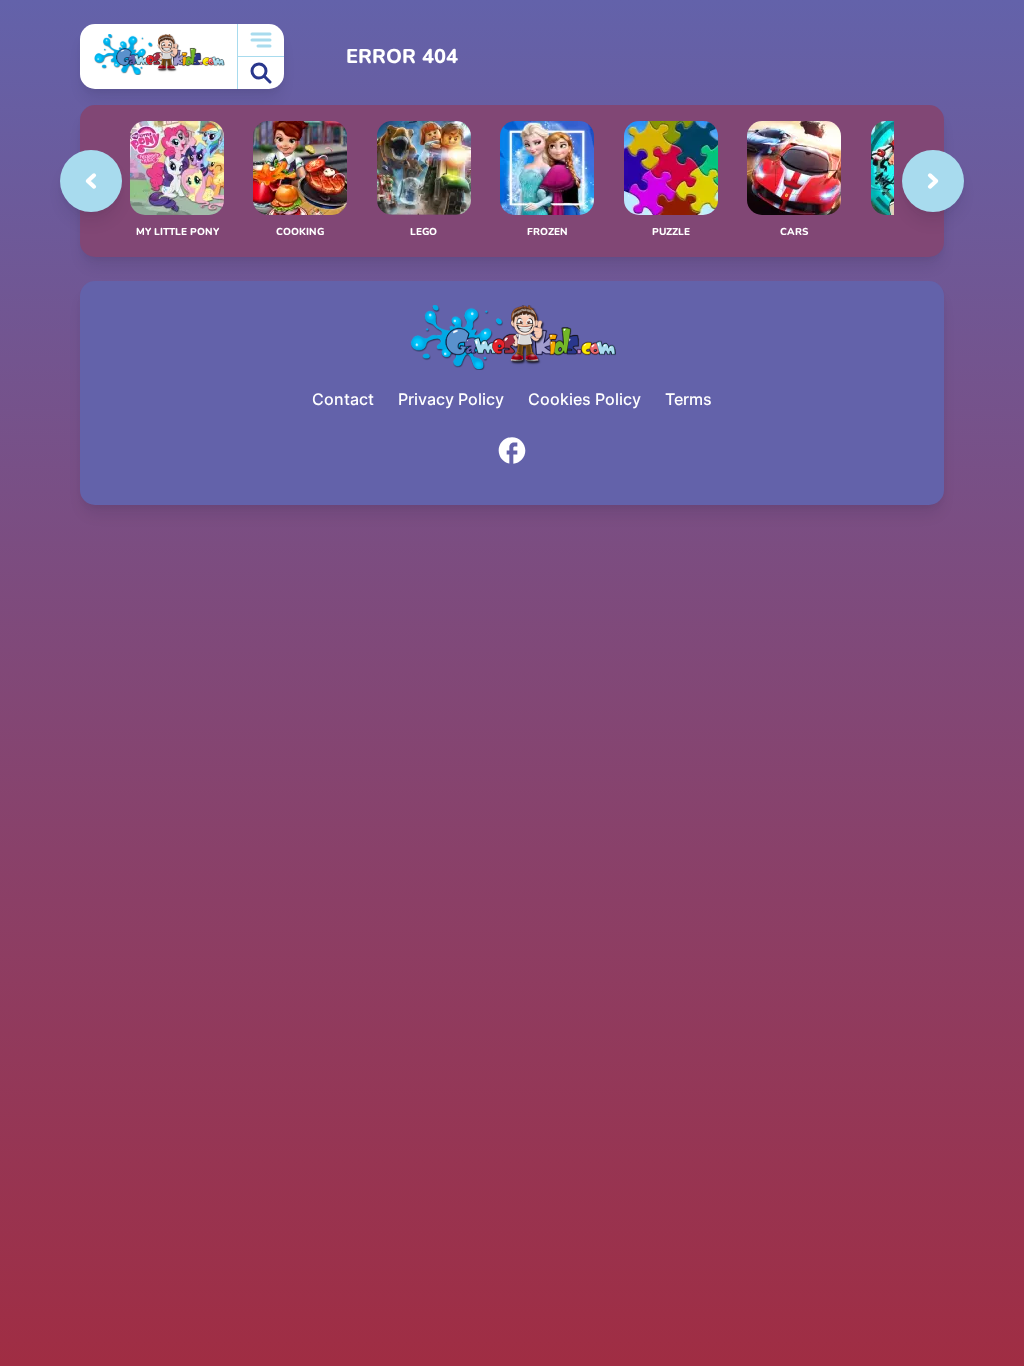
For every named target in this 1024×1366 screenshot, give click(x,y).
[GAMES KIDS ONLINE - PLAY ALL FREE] (158, 56)
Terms (688, 399)
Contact (343, 399)
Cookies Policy (584, 399)
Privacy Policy (451, 399)
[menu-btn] (261, 40)
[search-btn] (261, 73)
